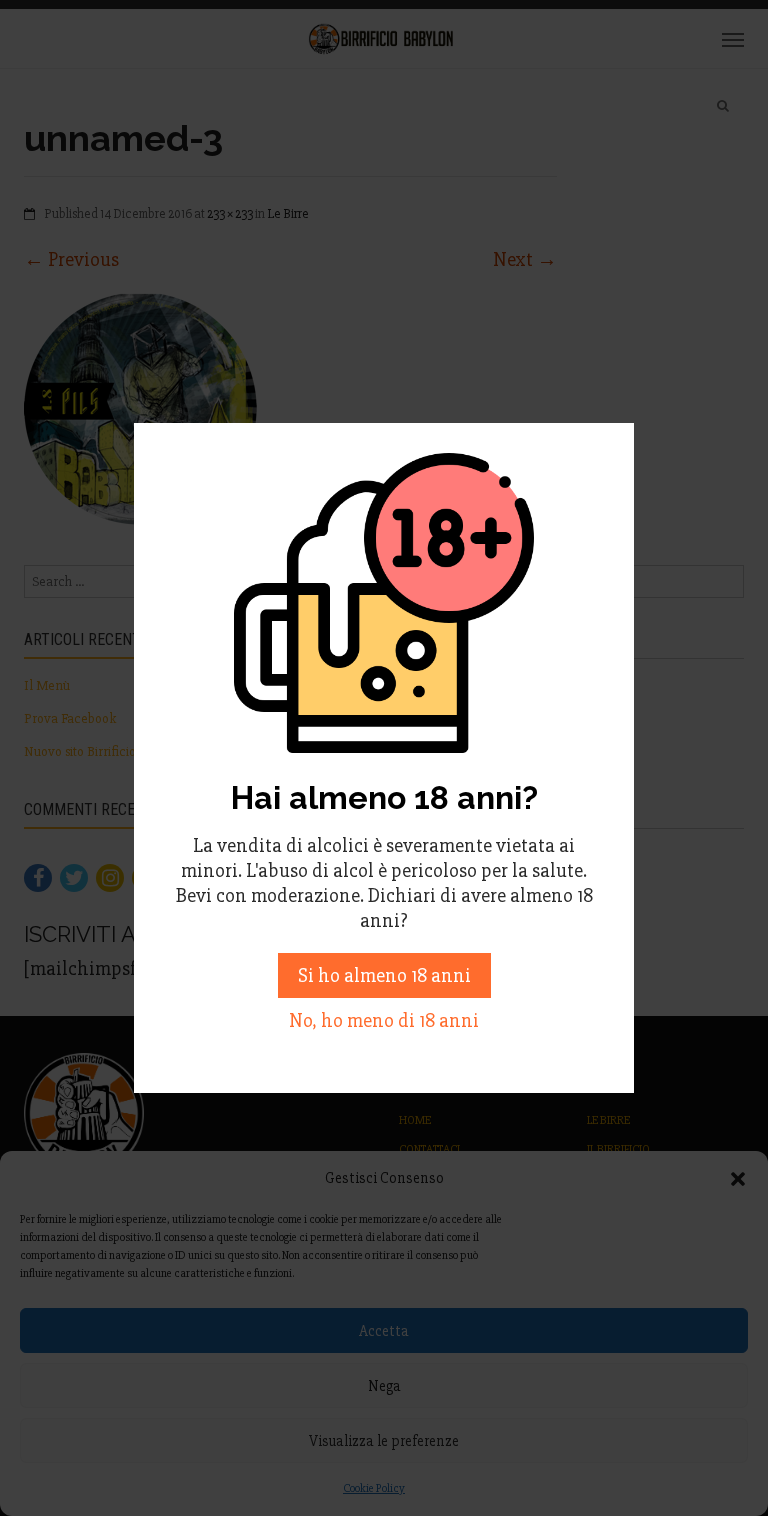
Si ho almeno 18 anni (384, 975)
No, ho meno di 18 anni (384, 1020)
